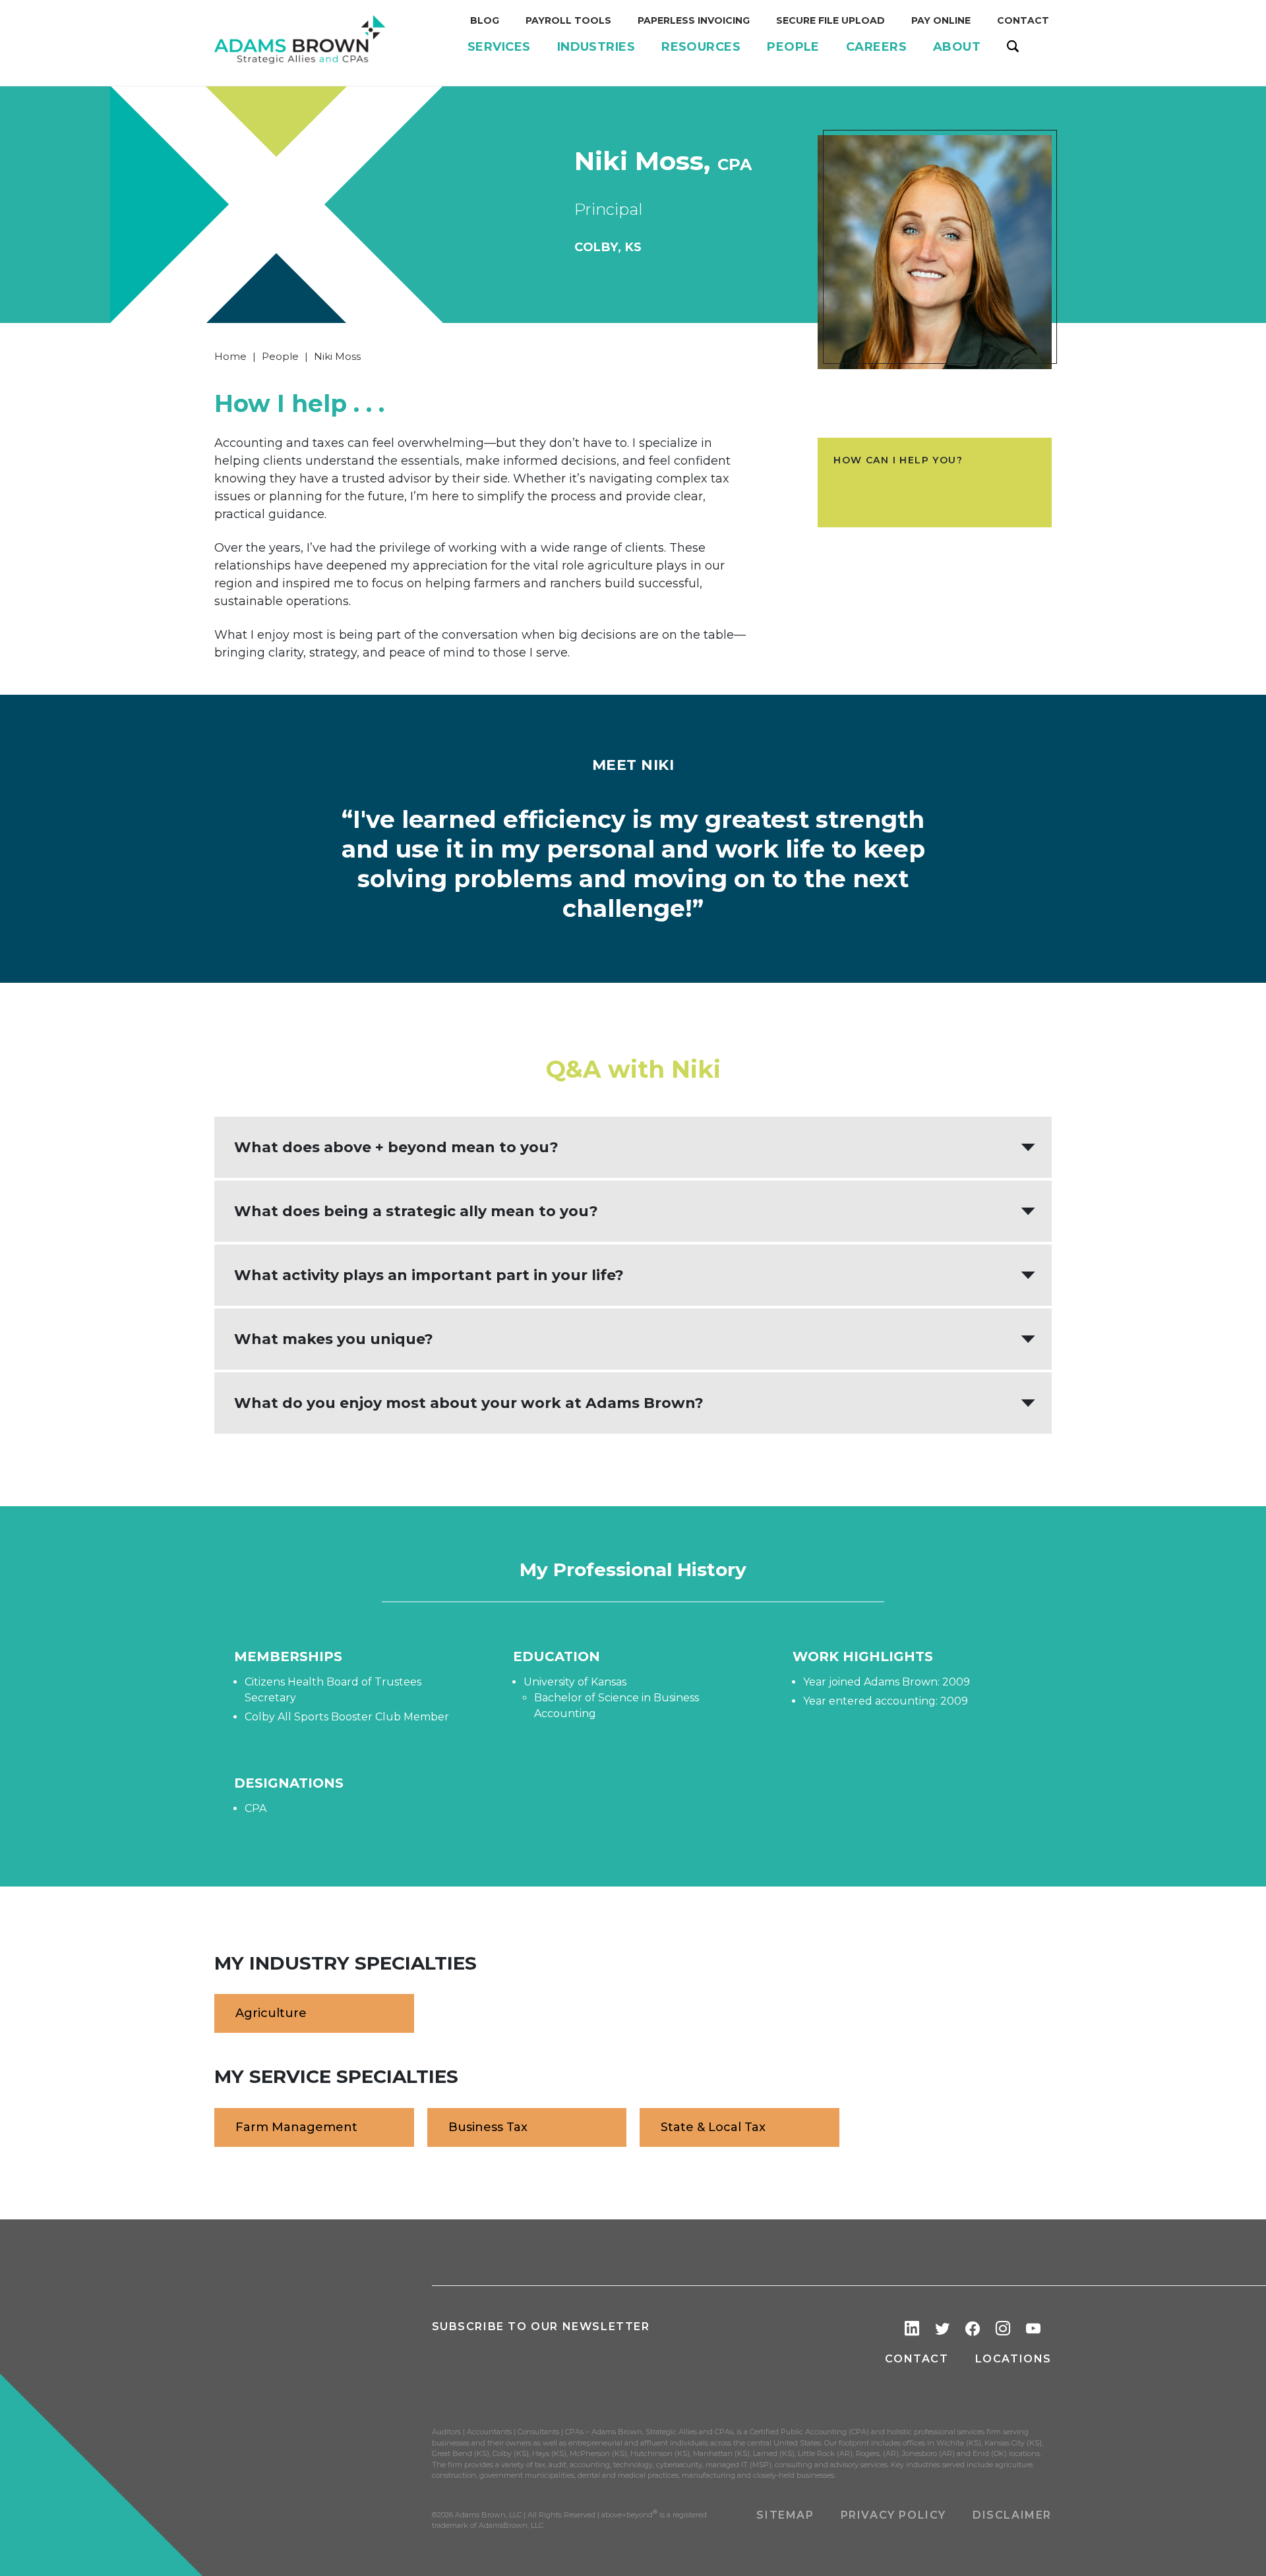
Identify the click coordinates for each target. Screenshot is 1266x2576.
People (280, 356)
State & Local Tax (713, 2127)
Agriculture (271, 2013)
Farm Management (296, 2127)
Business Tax (488, 2127)
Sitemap (785, 2515)
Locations (1013, 2359)
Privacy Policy (893, 2515)
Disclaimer (1012, 2515)
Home (230, 356)
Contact (917, 2359)
